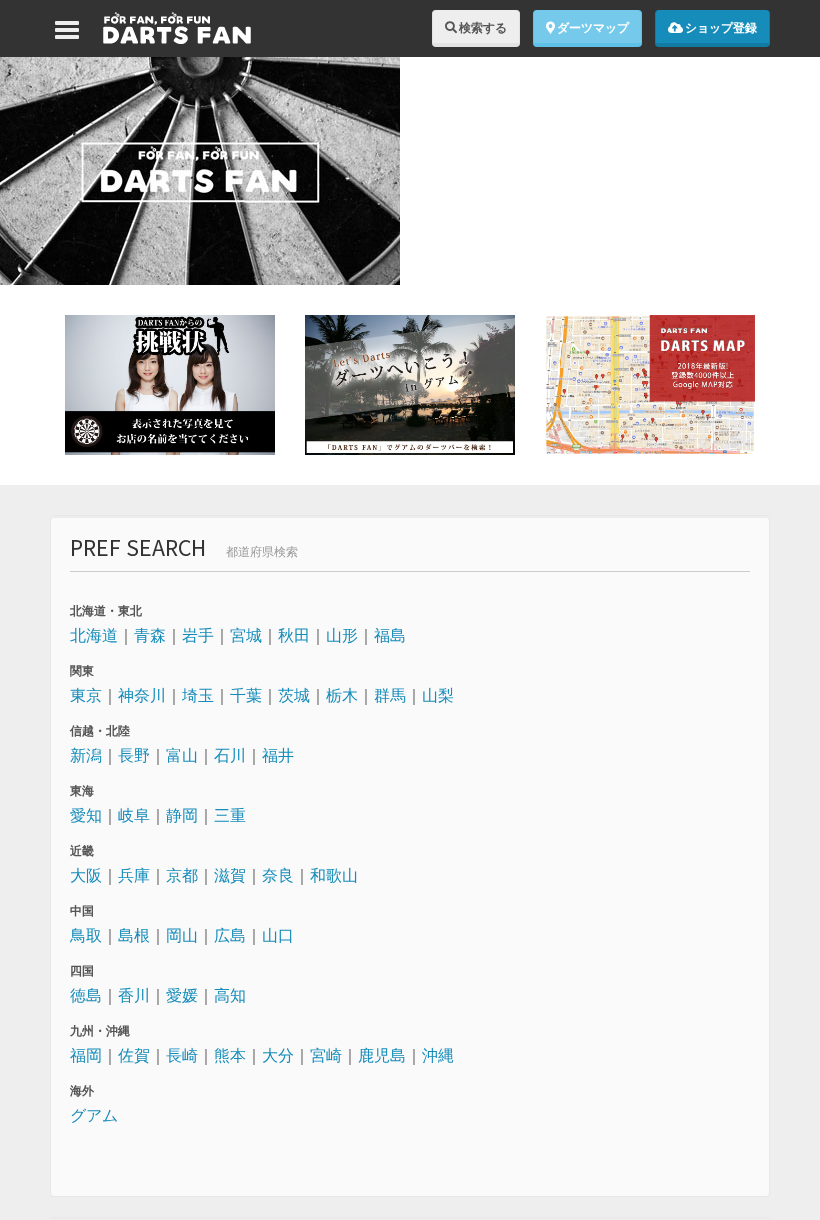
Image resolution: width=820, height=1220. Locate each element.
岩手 (198, 635)
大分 (278, 1055)
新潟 (86, 755)
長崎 (182, 1055)
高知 (230, 995)
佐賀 (134, 1055)
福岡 (86, 1055)
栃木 (342, 695)
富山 (182, 755)
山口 (278, 935)
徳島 (86, 995)
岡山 (182, 935)
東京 (86, 695)
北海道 (94, 635)
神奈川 (142, 695)
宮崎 (326, 1055)
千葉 (246, 695)
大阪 (86, 875)
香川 (134, 995)
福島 (390, 635)
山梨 (438, 695)
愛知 (86, 815)
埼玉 (198, 695)
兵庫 (134, 875)
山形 (342, 635)
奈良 (278, 875)
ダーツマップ (592, 27)
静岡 (182, 815)
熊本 (230, 1055)
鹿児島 (382, 1055)
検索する (482, 27)
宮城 (246, 635)
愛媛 (182, 995)
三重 (230, 815)
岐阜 (134, 815)
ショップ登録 (720, 27)
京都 (182, 875)
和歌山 (334, 875)
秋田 (294, 635)
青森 (150, 635)
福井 (278, 755)
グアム (94, 1115)
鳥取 (86, 935)
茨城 (294, 695)
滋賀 (230, 875)
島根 (134, 935)
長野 (134, 755)
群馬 (390, 695)
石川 (230, 755)
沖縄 (438, 1055)
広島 (230, 935)
